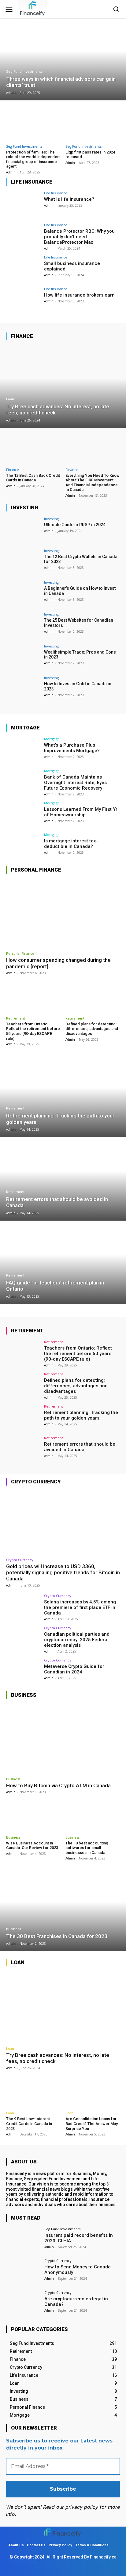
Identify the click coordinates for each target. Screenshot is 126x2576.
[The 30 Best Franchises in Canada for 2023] (63, 1910)
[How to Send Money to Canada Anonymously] (23, 2272)
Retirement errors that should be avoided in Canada (80, 1447)
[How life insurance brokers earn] (23, 300)
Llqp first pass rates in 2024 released (90, 155)
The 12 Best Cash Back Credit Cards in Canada (33, 478)
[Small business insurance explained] (23, 268)
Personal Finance (20, 953)
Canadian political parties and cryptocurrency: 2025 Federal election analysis (77, 1640)
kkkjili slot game (47, 2562)
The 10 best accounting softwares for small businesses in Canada (87, 1848)
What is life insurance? (69, 199)
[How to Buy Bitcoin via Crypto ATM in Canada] (63, 1739)
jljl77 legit (20, 2562)
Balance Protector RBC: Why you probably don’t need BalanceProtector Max (79, 237)
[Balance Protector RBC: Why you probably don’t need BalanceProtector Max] (23, 236)
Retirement (16, 1018)
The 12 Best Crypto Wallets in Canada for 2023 (81, 559)
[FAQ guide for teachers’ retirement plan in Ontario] (63, 1263)
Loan (10, 399)
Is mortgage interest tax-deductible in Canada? (71, 844)
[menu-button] (9, 9)
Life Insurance (56, 193)
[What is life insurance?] (23, 204)
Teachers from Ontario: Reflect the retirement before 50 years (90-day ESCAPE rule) (33, 1031)
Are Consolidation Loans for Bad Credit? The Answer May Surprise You (92, 2123)
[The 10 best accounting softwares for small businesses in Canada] (93, 1816)
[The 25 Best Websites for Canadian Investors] (23, 625)
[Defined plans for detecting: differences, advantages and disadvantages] (93, 997)
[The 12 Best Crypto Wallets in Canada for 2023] (23, 562)
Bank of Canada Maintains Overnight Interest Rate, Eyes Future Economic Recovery (75, 783)
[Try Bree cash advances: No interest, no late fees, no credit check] (63, 387)
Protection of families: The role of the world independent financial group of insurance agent (33, 159)
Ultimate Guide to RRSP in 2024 (75, 525)
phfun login (95, 2562)
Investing (51, 519)
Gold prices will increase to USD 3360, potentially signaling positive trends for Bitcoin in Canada (63, 1573)
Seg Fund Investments (24, 72)
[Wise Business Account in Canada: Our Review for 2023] (33, 1816)
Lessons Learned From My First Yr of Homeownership (81, 812)
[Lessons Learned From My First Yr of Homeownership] (23, 814)
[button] (116, 9)
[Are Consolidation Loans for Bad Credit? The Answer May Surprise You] (93, 2092)
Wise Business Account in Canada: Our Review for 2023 (32, 1846)
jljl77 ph (50, 2567)
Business (13, 1779)
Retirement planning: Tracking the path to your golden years (81, 1415)
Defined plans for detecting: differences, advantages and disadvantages (92, 1029)
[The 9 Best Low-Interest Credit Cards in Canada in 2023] (33, 2092)
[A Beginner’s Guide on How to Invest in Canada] (23, 593)
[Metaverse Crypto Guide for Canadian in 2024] (23, 1671)
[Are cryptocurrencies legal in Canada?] (23, 2304)
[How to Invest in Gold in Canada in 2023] (23, 689)
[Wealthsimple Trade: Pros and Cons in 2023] (23, 657)
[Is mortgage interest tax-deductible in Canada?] (23, 846)
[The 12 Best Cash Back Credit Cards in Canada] (33, 448)
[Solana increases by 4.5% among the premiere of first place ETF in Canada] (23, 1607)
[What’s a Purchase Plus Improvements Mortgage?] (23, 750)
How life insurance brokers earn (79, 295)
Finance (13, 470)
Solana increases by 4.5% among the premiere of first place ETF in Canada (80, 1607)
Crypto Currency (20, 1560)
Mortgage (52, 739)
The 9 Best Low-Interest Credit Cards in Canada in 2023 (29, 2123)
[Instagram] (103, 9)
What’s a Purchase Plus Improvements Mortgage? (72, 748)
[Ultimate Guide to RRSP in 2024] (23, 530)
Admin (11, 172)
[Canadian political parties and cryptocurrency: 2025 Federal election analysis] (23, 1639)
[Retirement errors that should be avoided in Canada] (63, 1179)
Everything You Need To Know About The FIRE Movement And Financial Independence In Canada (93, 483)
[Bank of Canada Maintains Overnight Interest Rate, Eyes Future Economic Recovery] (23, 782)
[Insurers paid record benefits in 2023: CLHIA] (23, 2240)
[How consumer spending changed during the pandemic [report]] (63, 913)
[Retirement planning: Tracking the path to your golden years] (63, 1096)
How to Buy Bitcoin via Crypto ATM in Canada (58, 1785)
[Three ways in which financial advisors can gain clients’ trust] (63, 59)
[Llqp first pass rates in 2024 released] (93, 123)
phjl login (74, 2562)
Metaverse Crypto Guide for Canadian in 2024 (74, 1669)
